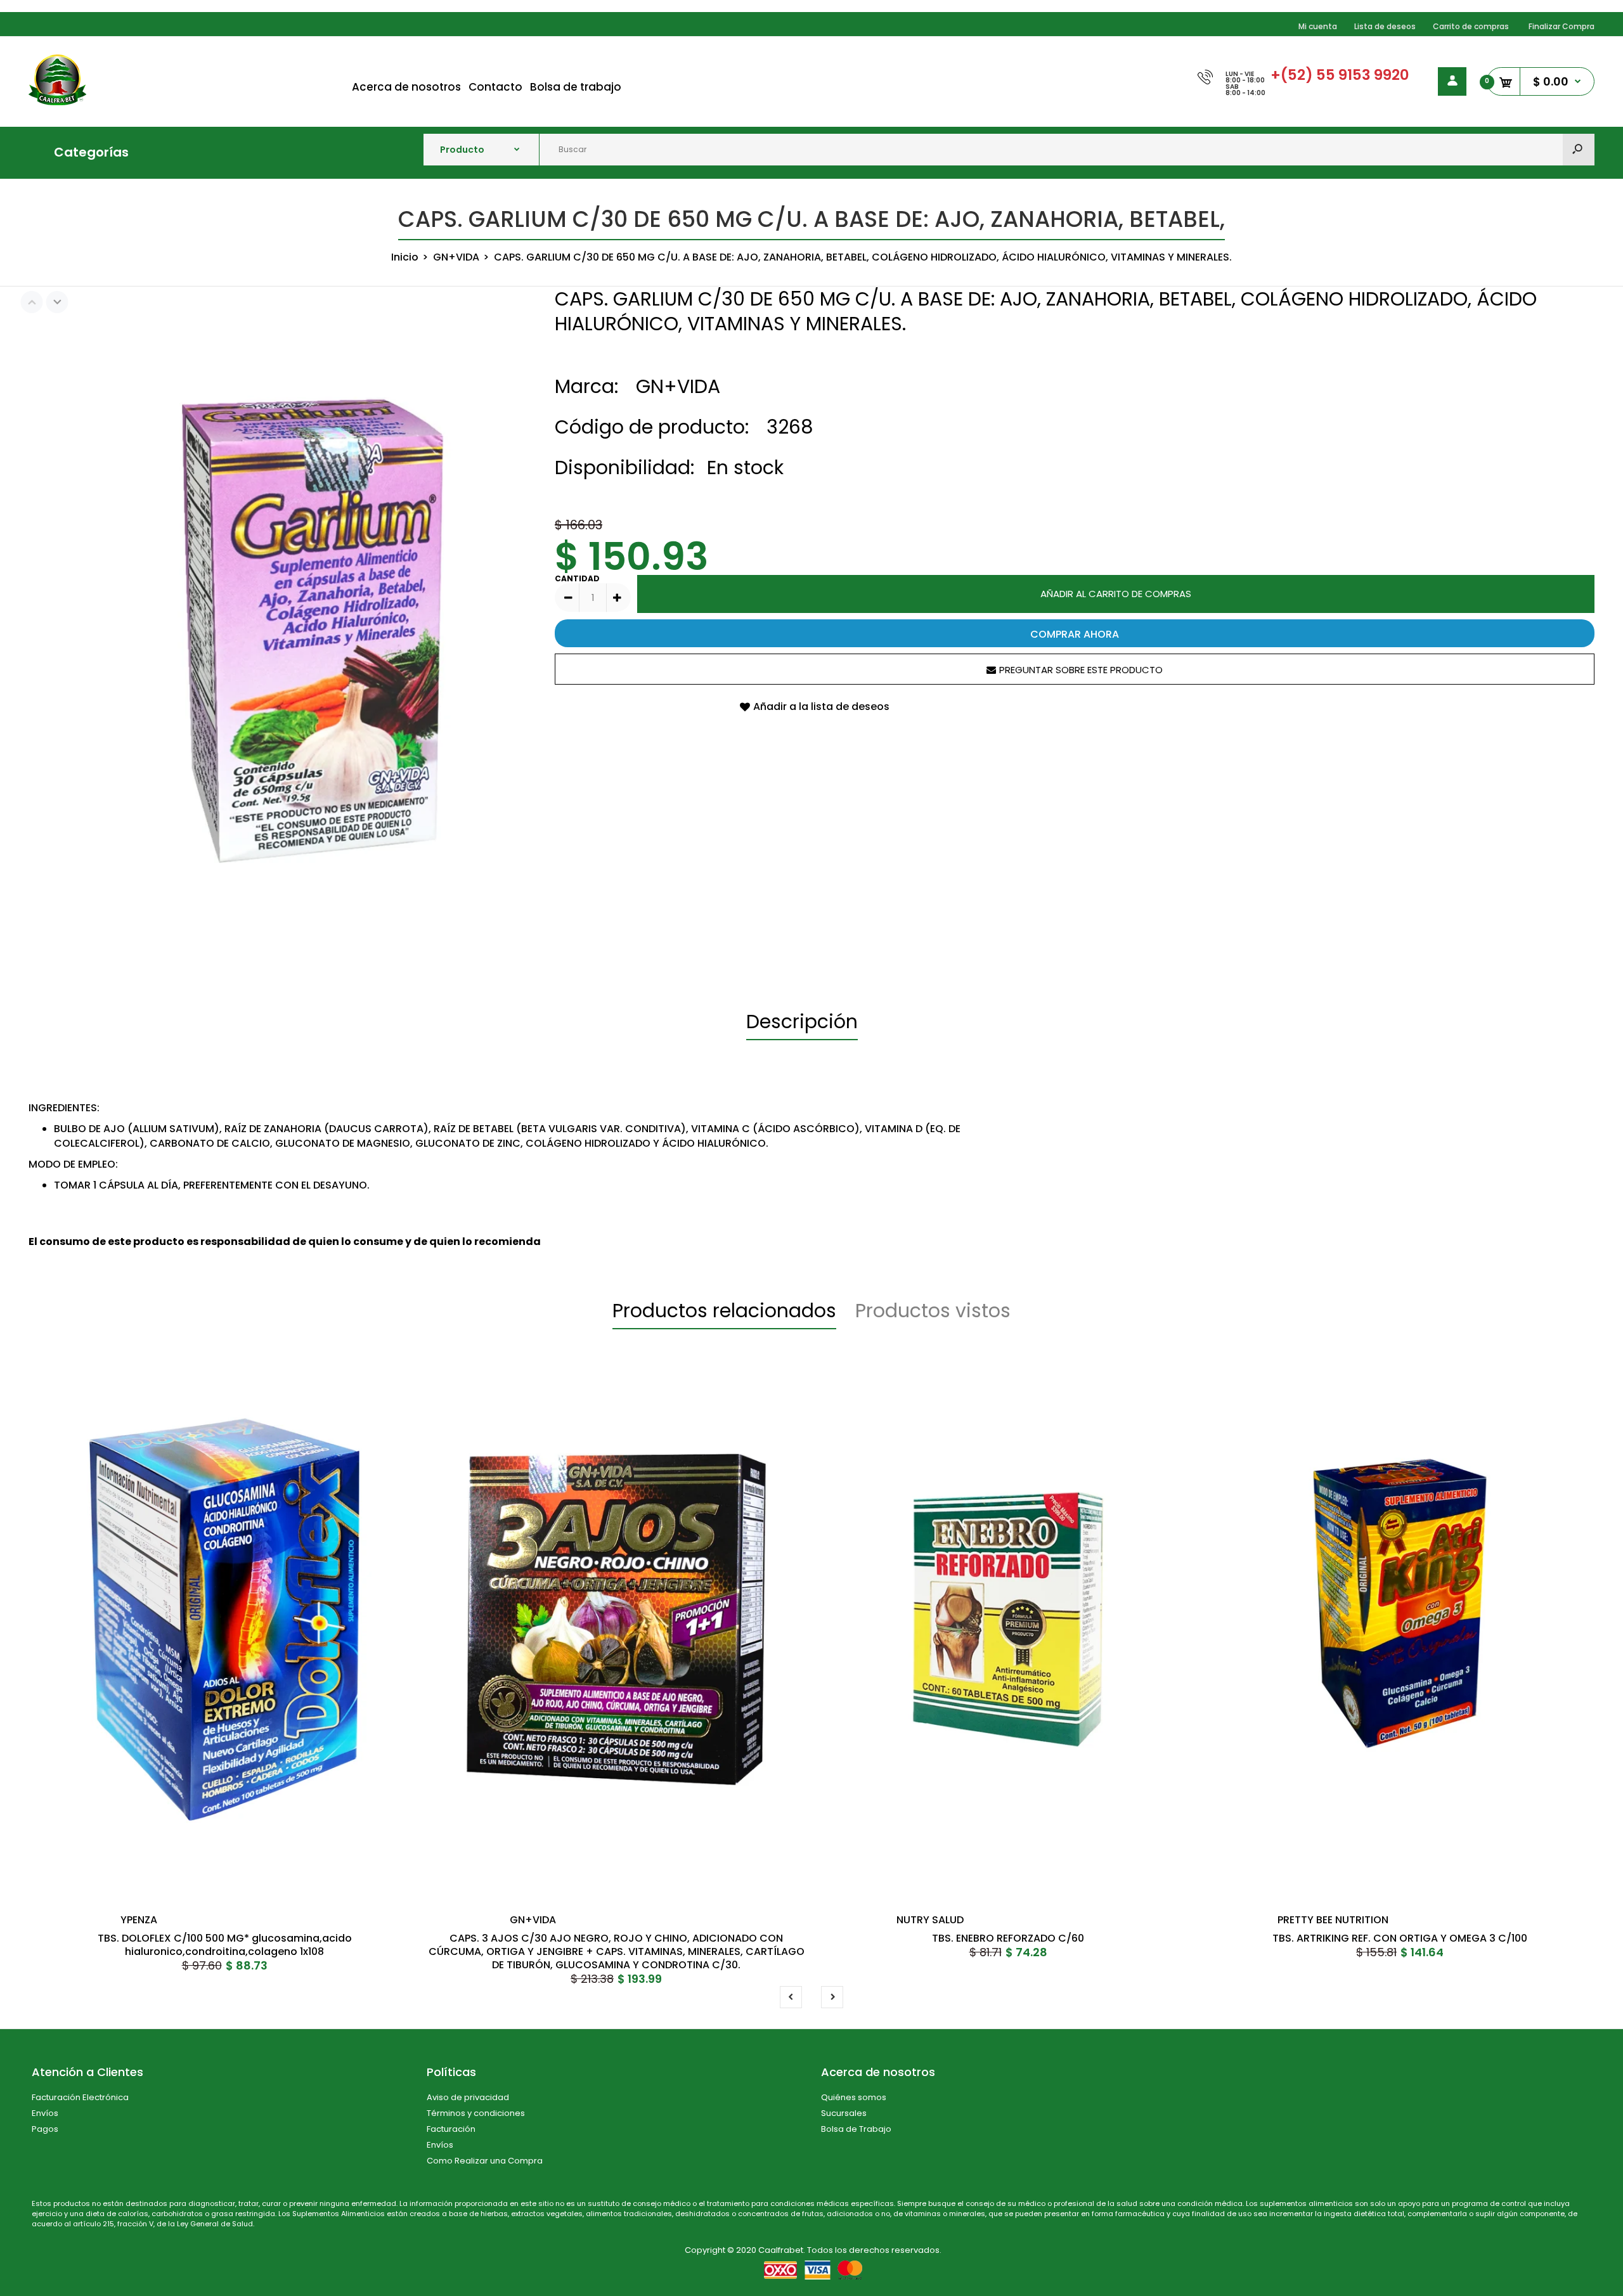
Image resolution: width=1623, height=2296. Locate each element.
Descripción (802, 1022)
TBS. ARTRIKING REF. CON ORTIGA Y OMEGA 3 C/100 (1400, 1938)
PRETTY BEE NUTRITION (1333, 1920)
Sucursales (844, 2113)
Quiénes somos (854, 2097)
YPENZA (139, 1920)
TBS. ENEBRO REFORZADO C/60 (1008, 1938)
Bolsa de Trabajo (856, 2129)
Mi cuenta (1318, 26)
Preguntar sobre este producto (1081, 670)
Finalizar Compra (1562, 26)
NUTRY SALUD (930, 1920)
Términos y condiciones (476, 2113)
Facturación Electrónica (80, 2097)
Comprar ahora (1075, 634)
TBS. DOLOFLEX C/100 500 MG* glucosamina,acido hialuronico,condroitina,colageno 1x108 (225, 1945)
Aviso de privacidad (468, 2097)
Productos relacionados (724, 1311)
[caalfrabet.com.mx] (57, 102)
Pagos (45, 2129)
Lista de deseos (1385, 26)
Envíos (45, 2113)
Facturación (451, 2129)
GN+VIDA (678, 386)
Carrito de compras (1471, 26)
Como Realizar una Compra (485, 2161)
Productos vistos (933, 1311)
